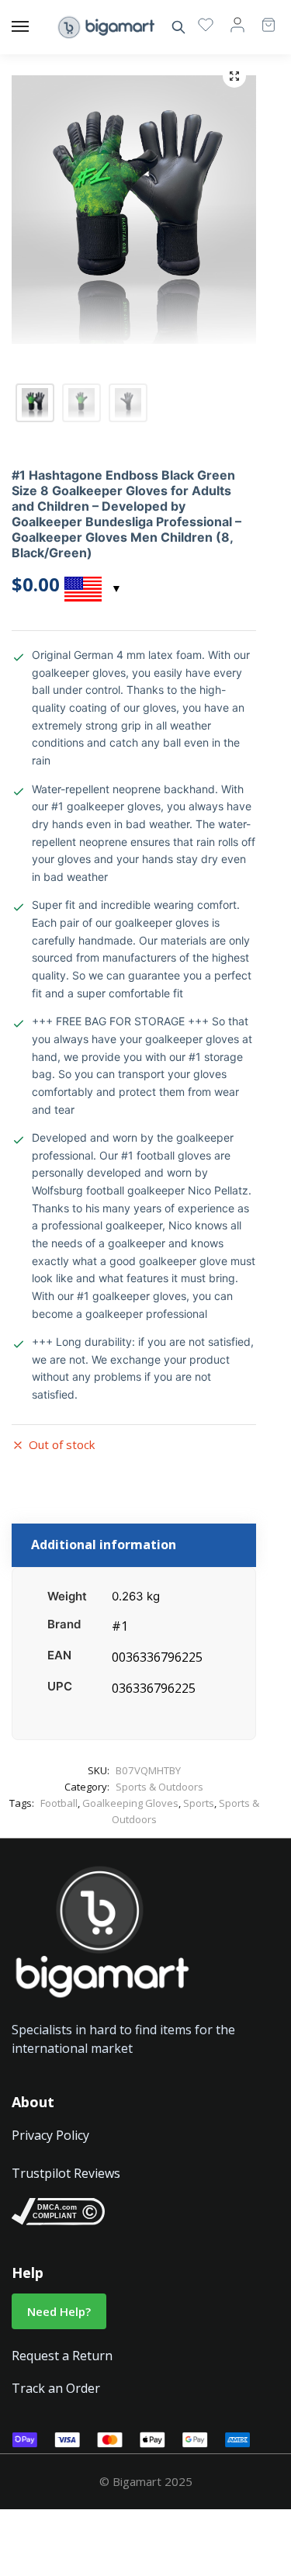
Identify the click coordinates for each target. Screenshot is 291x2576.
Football (59, 1803)
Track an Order (56, 2388)
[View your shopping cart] (261, 17)
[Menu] (35, 27)
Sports (199, 1803)
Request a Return (62, 2356)
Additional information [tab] (104, 1545)
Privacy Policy (50, 2135)
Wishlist (206, 24)
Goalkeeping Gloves (130, 1803)
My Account (237, 24)
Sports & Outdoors (159, 1787)
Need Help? (59, 2311)
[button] (234, 76)
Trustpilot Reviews (66, 2173)
